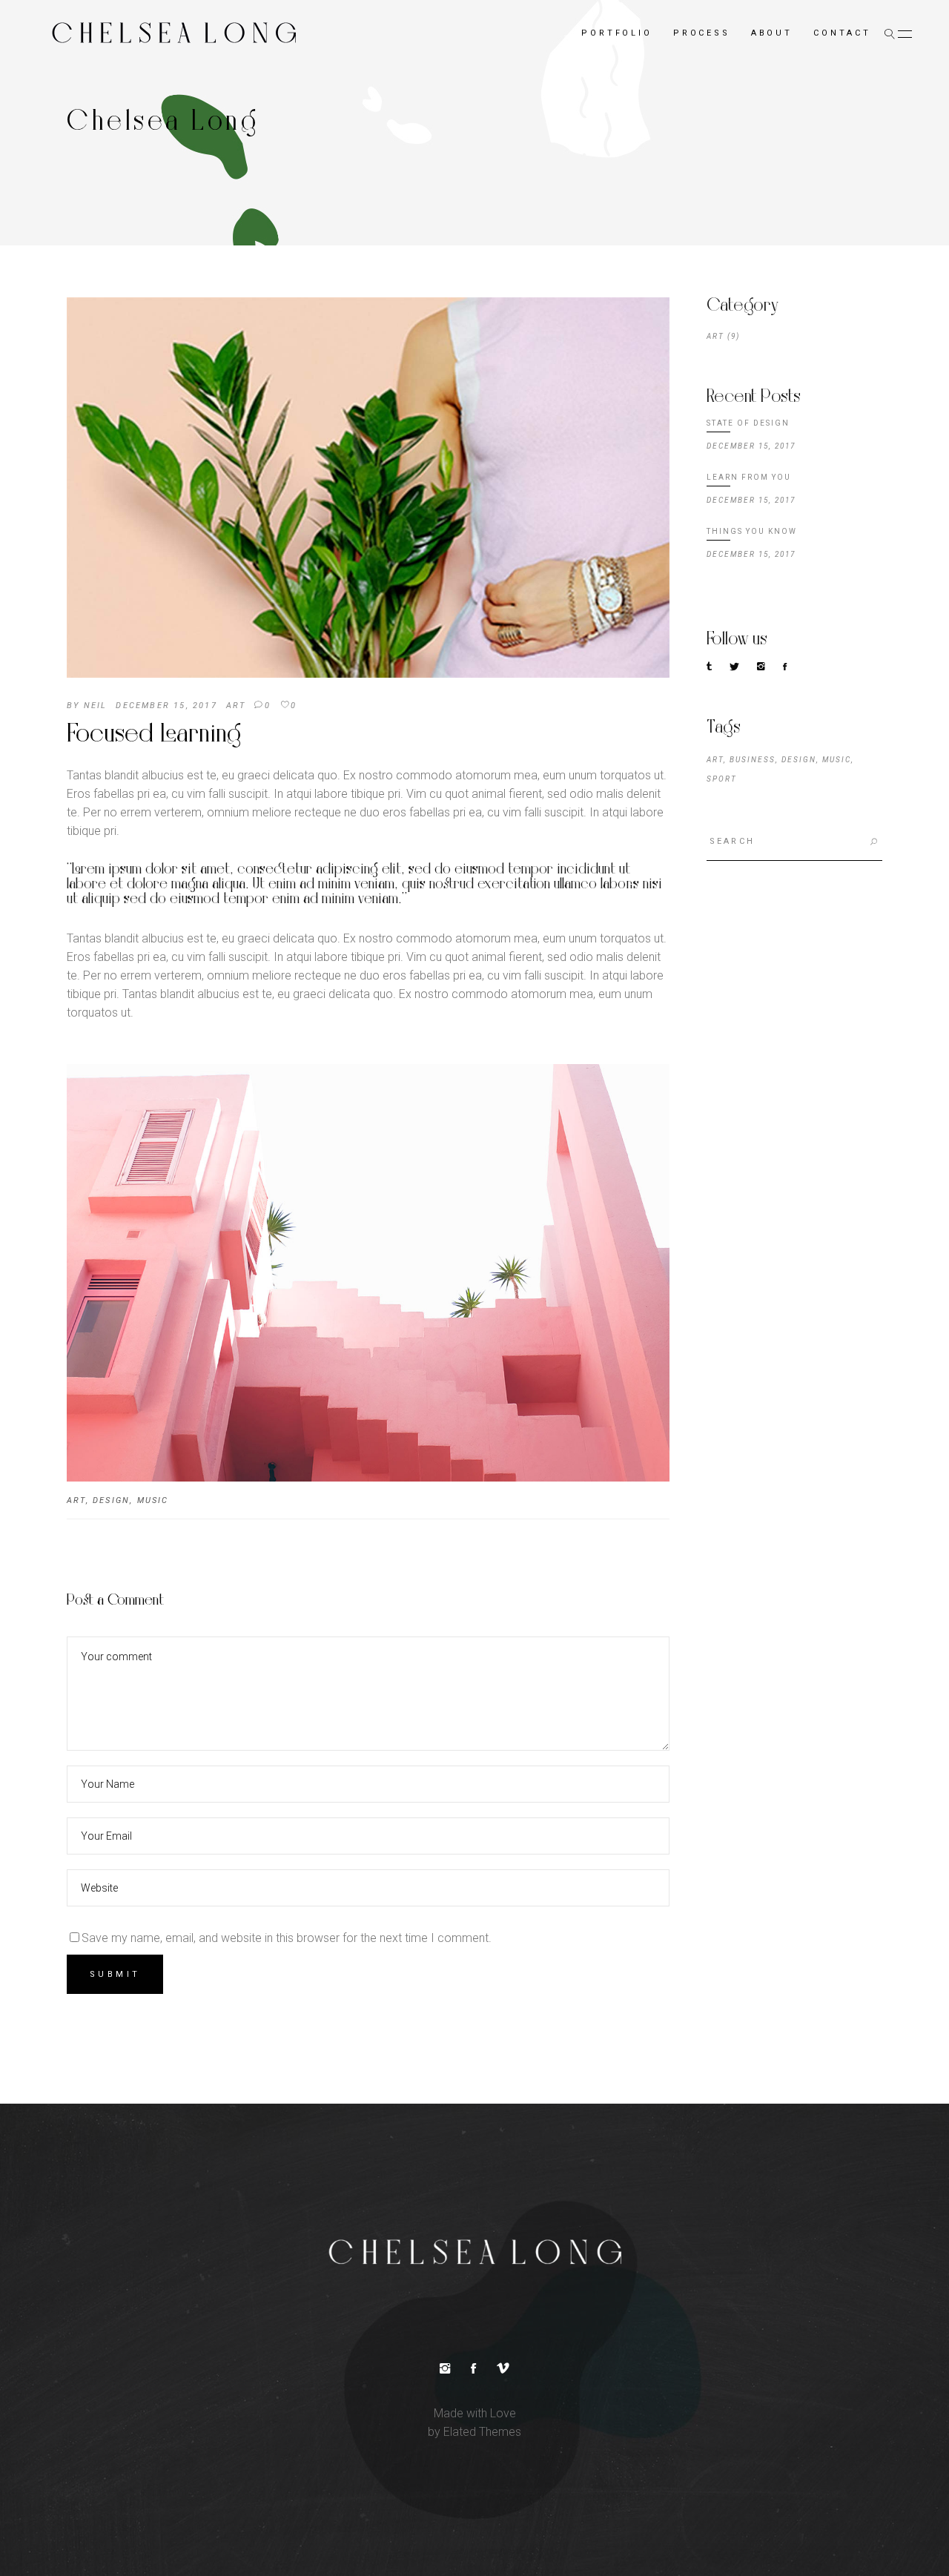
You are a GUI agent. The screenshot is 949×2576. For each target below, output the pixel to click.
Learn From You (749, 477)
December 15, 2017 (166, 706)
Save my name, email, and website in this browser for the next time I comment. (287, 1938)
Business (753, 760)
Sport (722, 779)
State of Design (748, 423)
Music (153, 1500)
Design (111, 1500)
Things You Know (752, 531)
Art (236, 706)
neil (96, 706)
